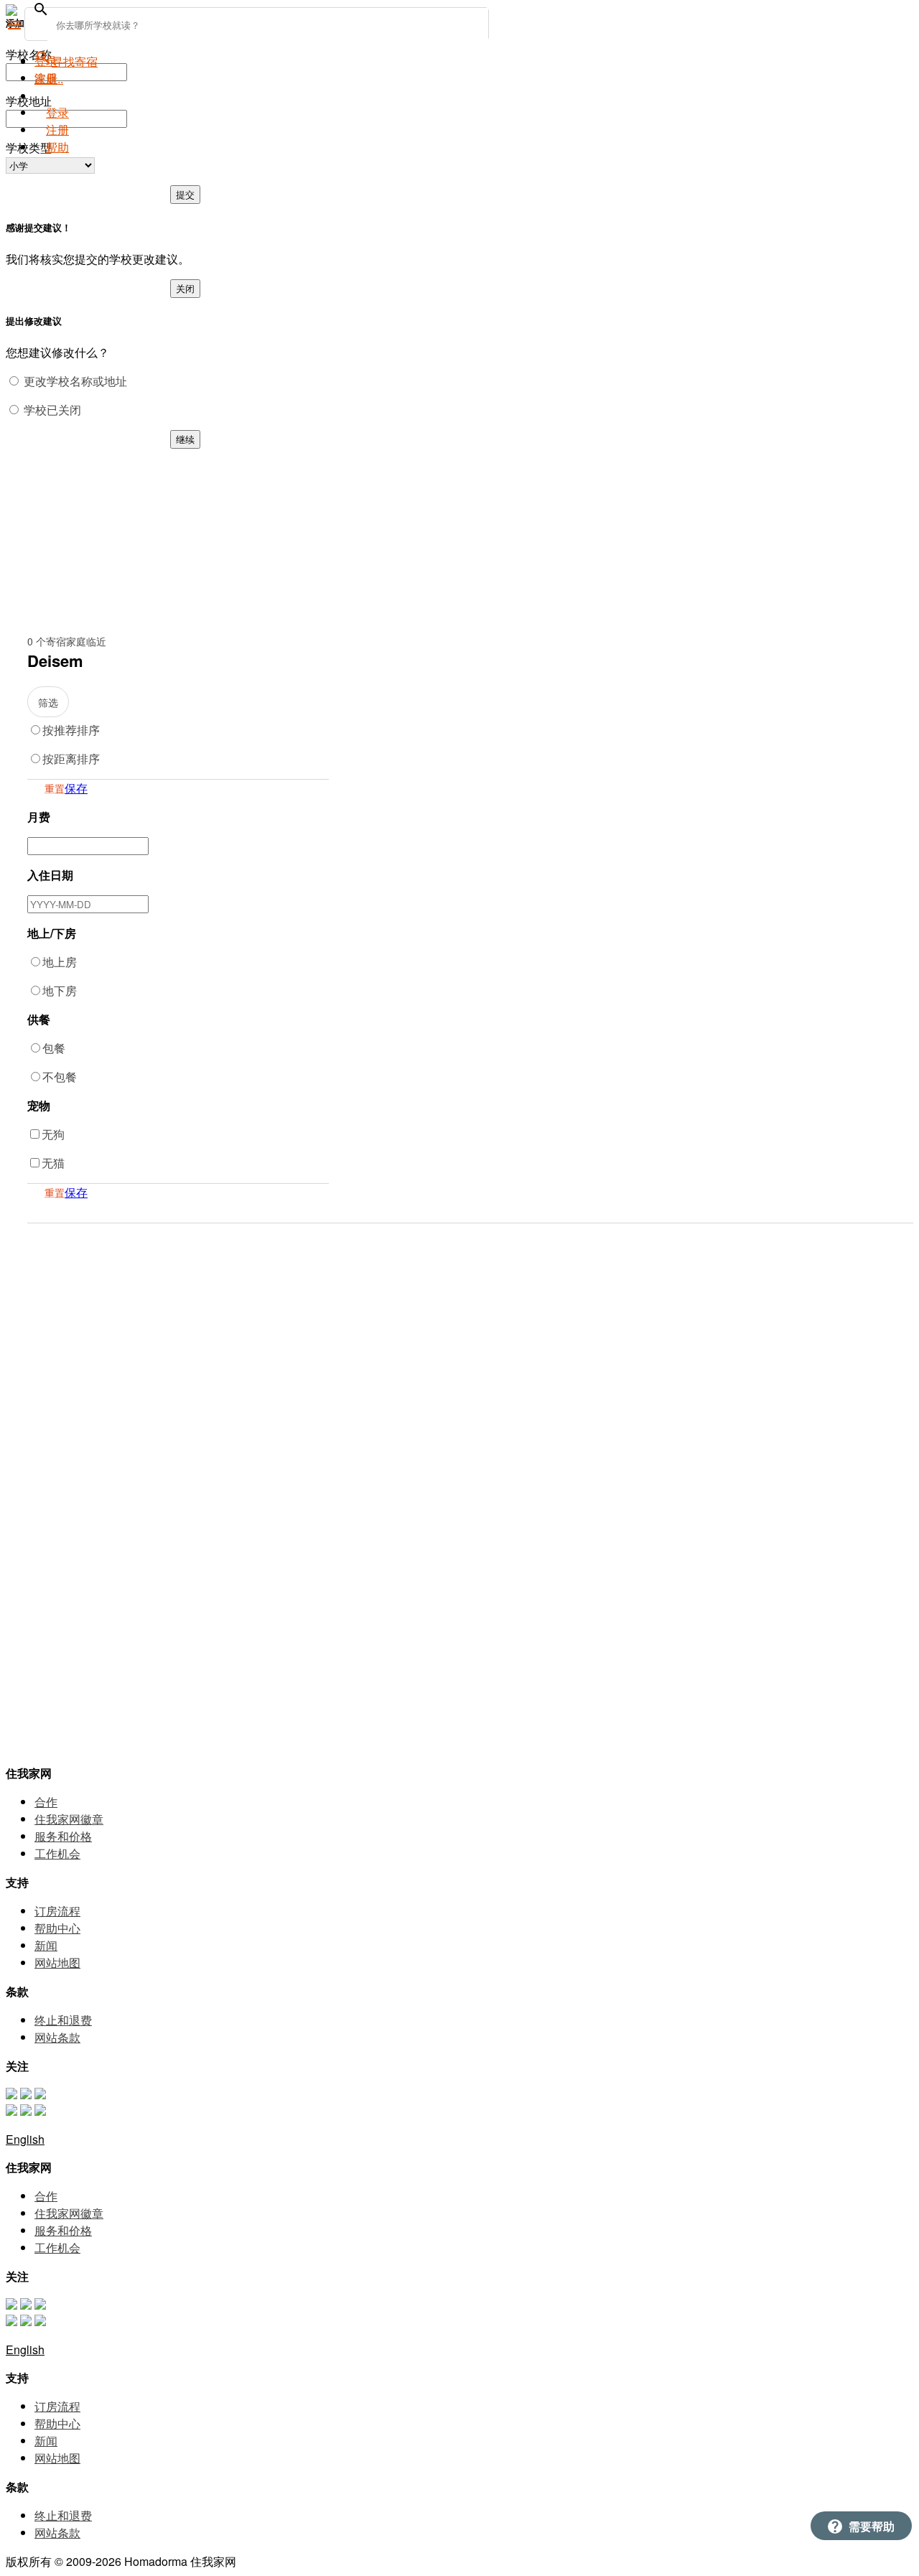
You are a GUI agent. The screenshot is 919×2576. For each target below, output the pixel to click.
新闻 (46, 1945)
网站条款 (57, 2037)
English (25, 2139)
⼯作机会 (57, 1853)
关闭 (185, 288)
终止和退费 (63, 2020)
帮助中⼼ (57, 1928)
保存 (76, 788)
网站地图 (57, 1963)
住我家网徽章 (69, 1819)
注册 (57, 130)
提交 (185, 194)
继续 (185, 439)
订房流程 (57, 1911)
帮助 (57, 147)
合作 (46, 1802)
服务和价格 (63, 1836)
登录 (57, 112)
